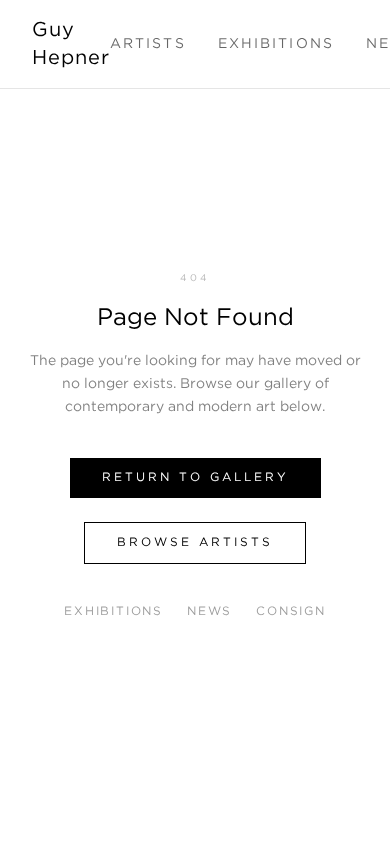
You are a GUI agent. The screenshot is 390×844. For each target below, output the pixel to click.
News (209, 611)
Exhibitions (276, 44)
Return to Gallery (195, 477)
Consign (291, 611)
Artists (148, 44)
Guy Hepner (71, 44)
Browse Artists (195, 542)
